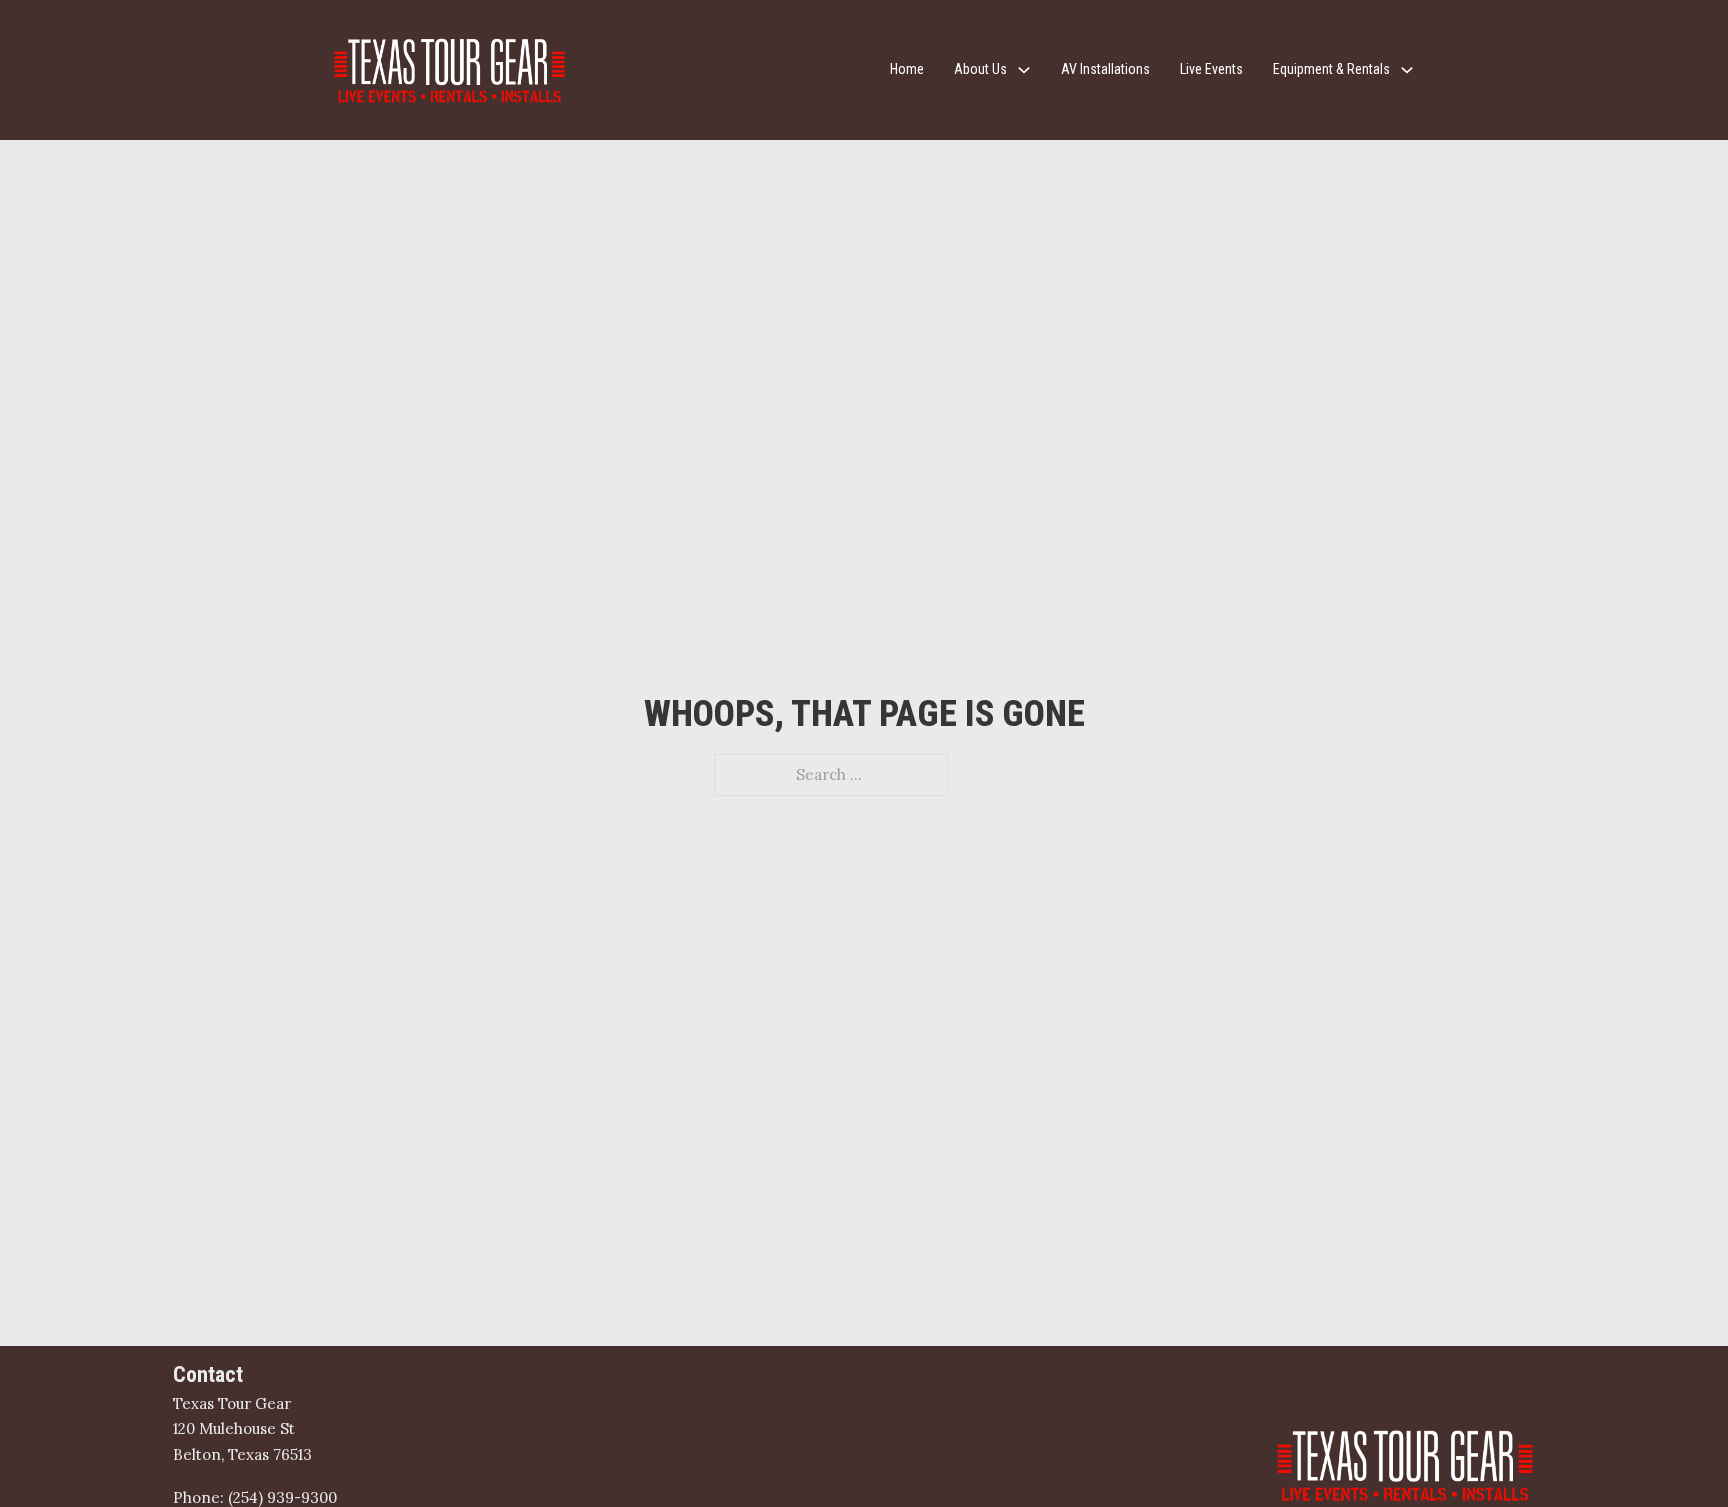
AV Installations (1105, 69)
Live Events (1211, 69)
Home (907, 69)
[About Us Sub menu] (1024, 70)
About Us (980, 69)
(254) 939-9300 (282, 1497)
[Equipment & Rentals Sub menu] (1407, 70)
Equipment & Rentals (1331, 69)
